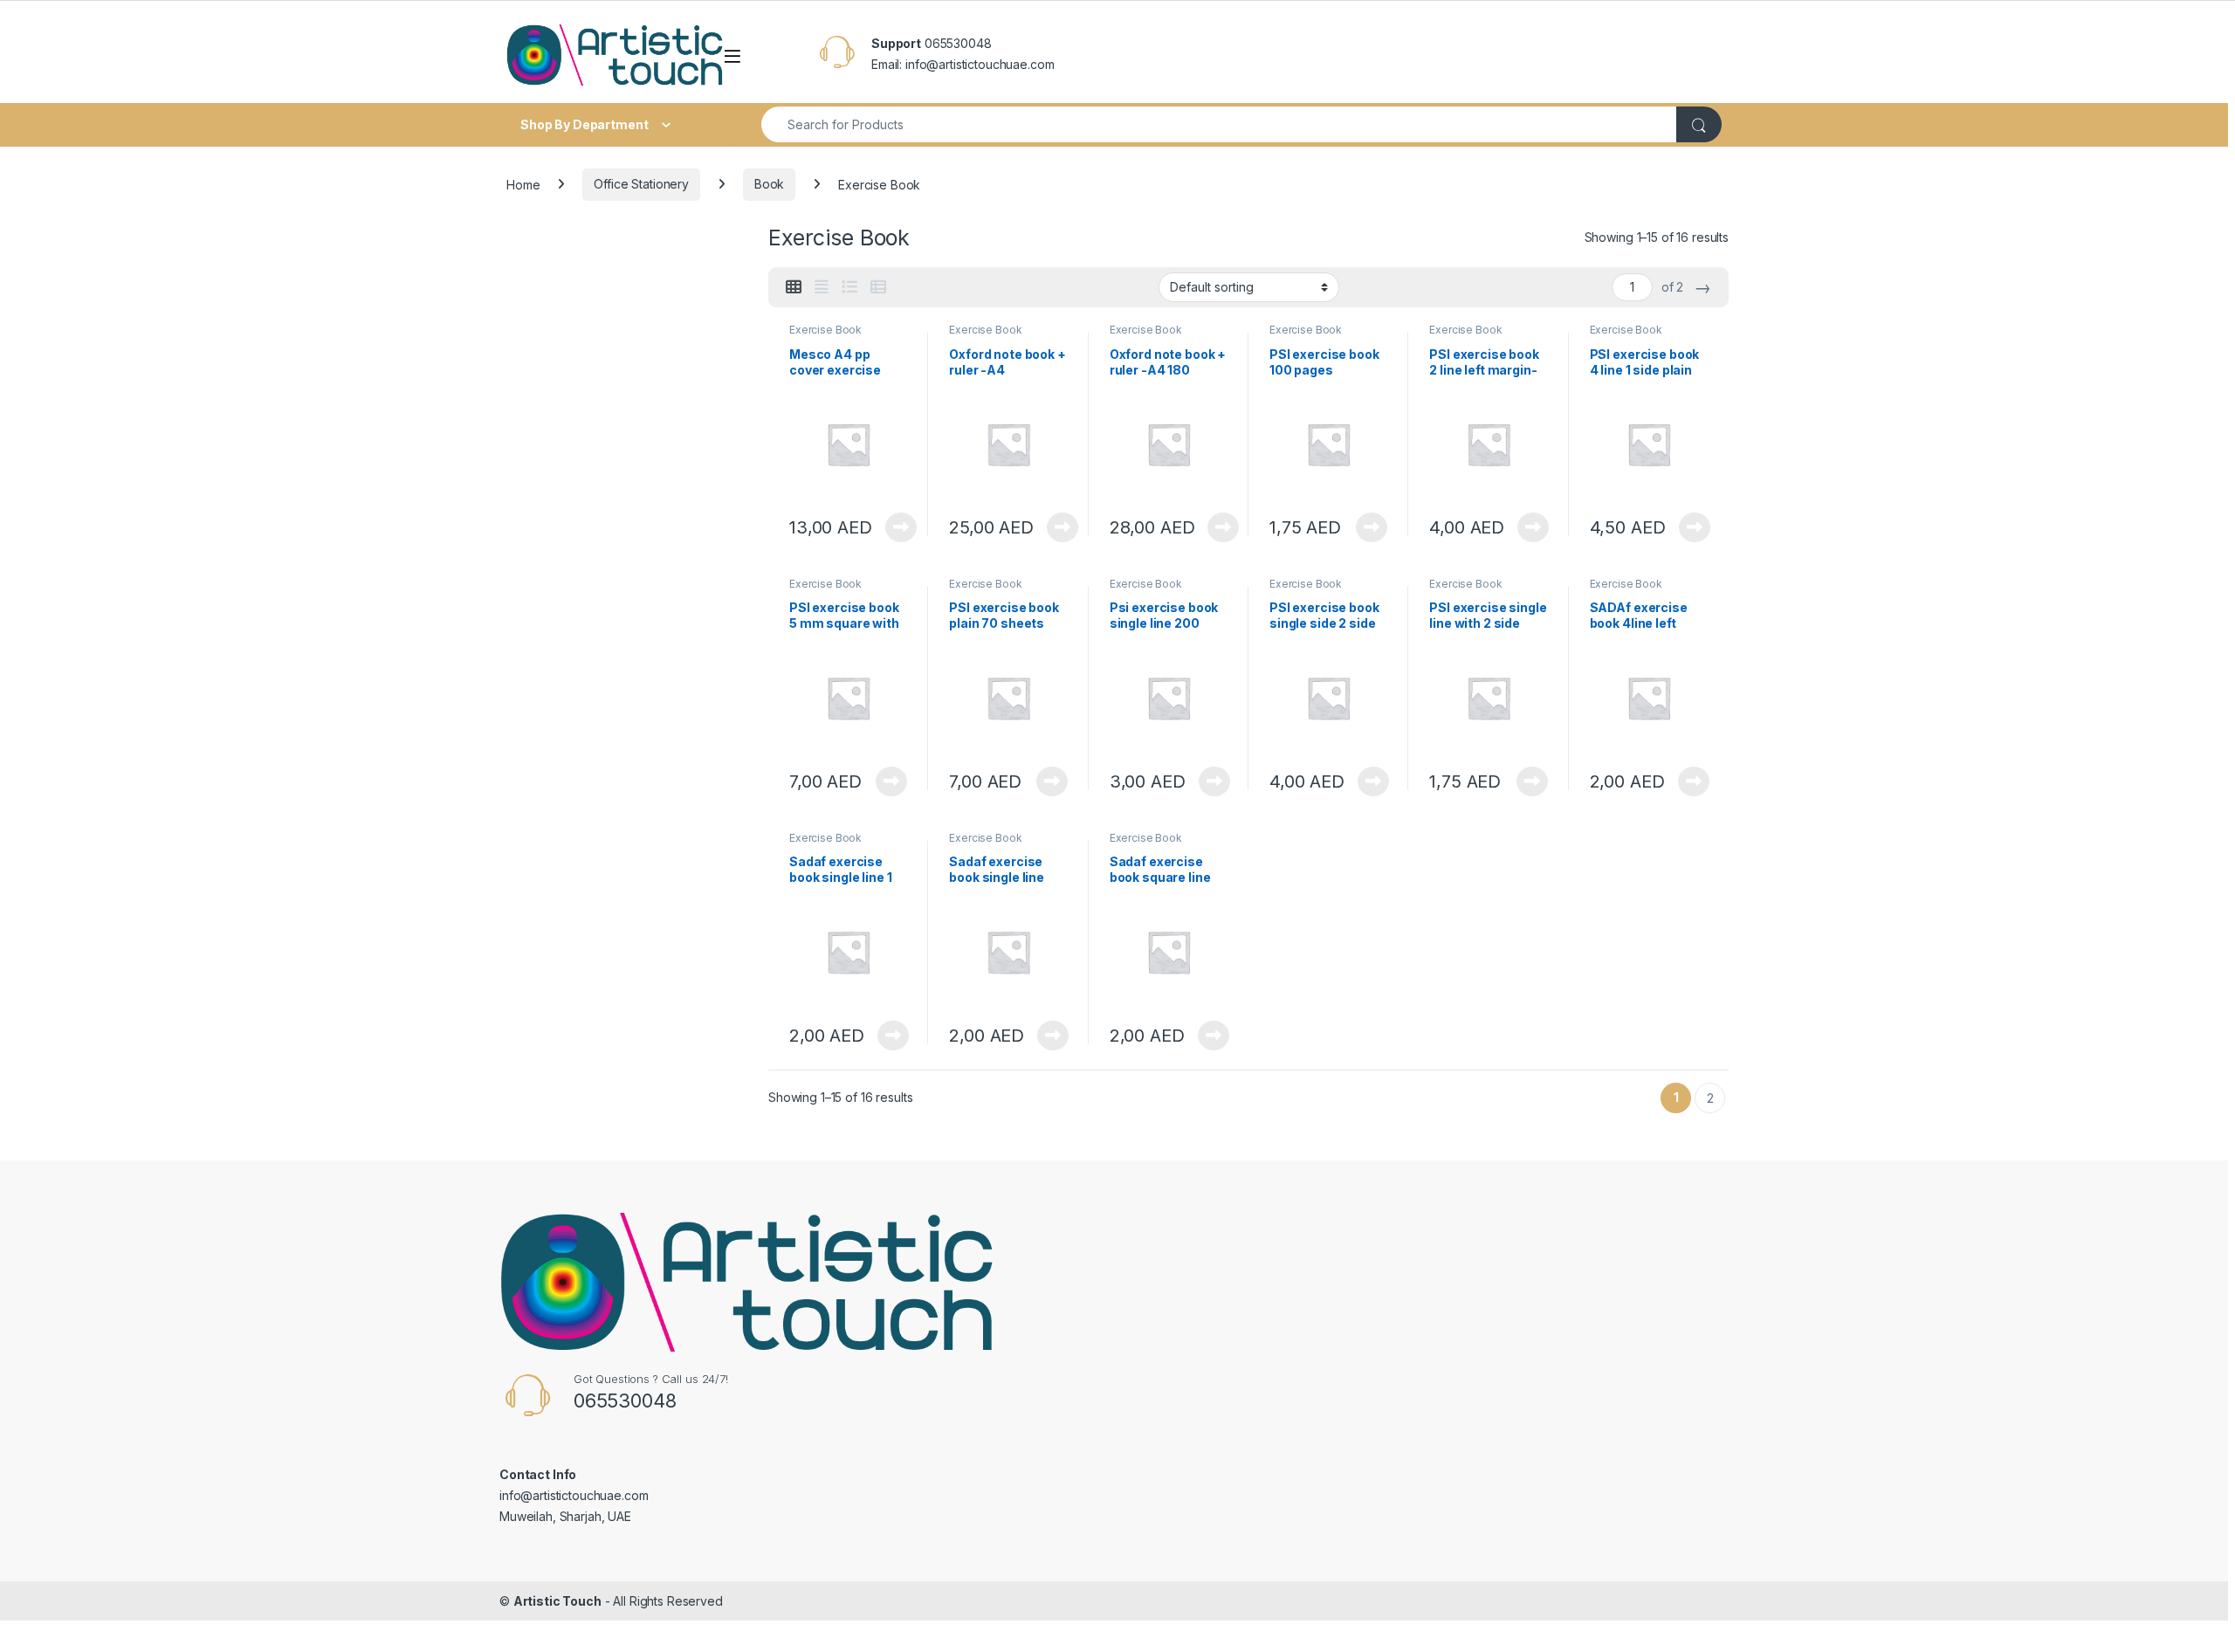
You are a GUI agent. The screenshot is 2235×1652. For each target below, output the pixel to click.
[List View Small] (878, 287)
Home (523, 184)
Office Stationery (641, 184)
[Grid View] (794, 287)
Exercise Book (825, 330)
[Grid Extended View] (822, 287)
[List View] (849, 287)
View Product (894, 527)
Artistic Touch (557, 1601)
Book (769, 184)
